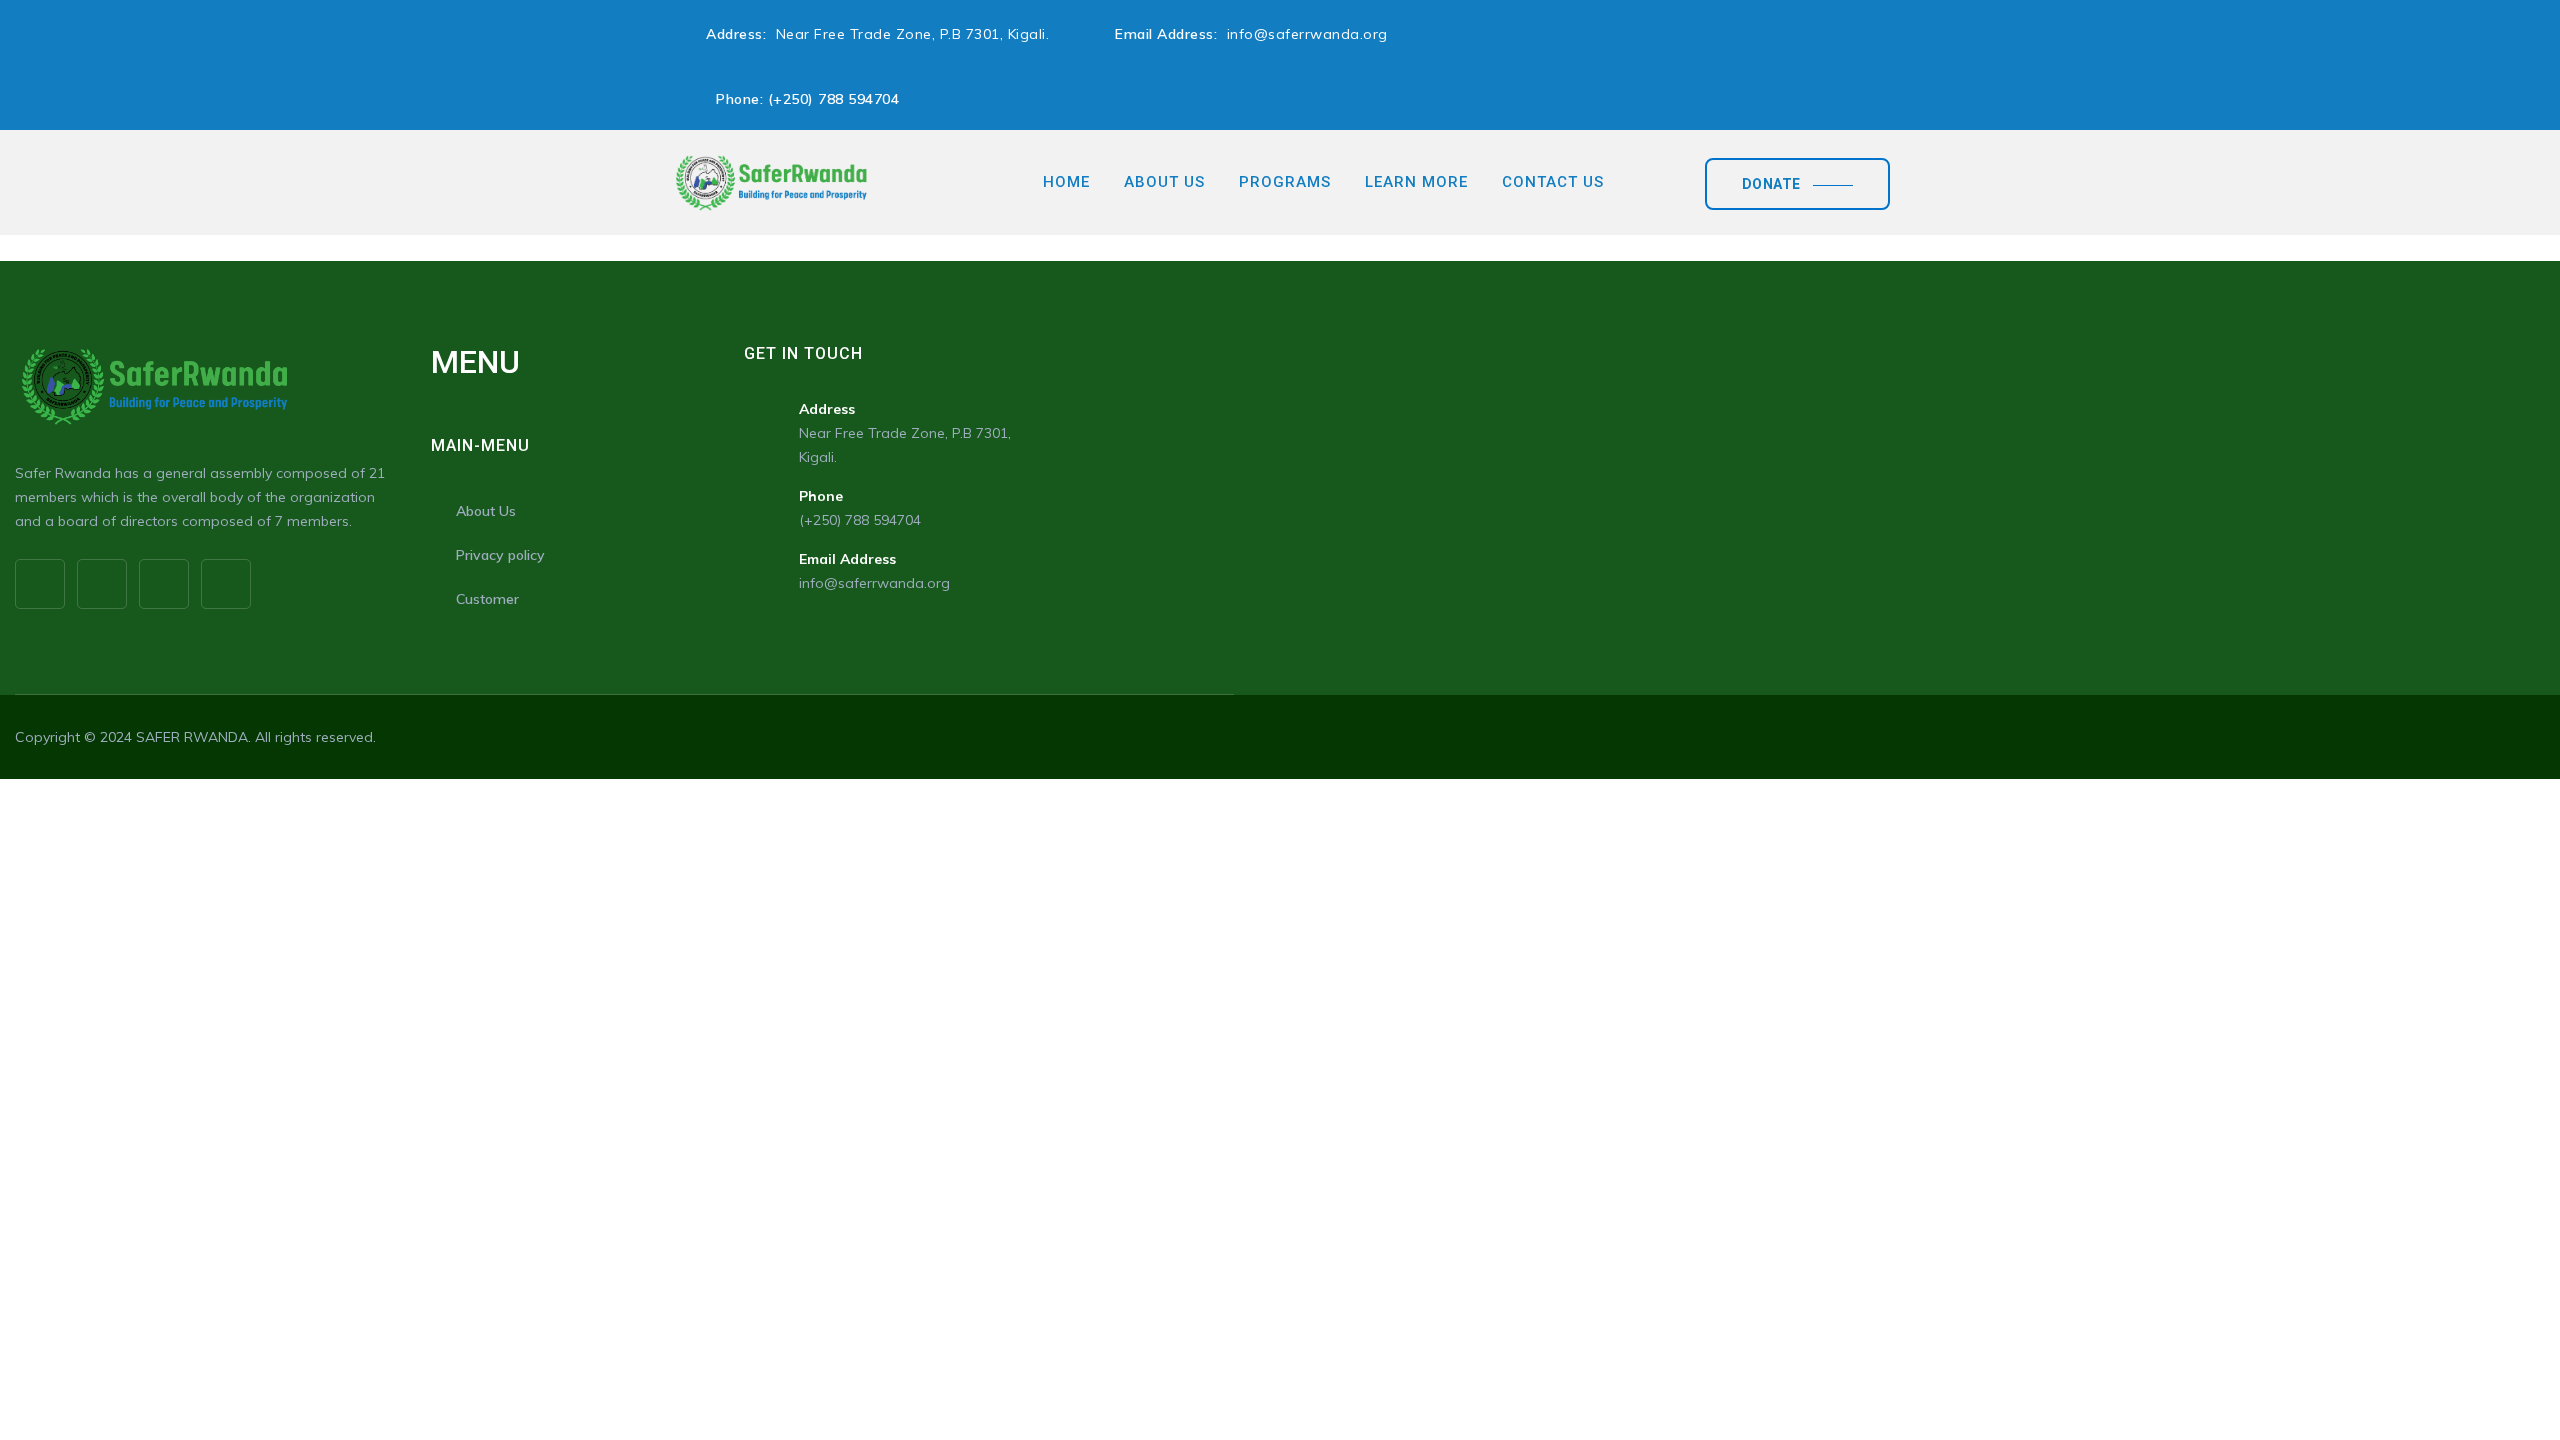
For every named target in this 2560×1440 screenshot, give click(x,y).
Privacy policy (500, 555)
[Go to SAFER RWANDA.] (677, 248)
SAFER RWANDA (192, 737)
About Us (1164, 182)
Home (1066, 182)
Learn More (1416, 182)
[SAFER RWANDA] (771, 182)
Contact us (1553, 182)
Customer (487, 599)
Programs (1285, 182)
